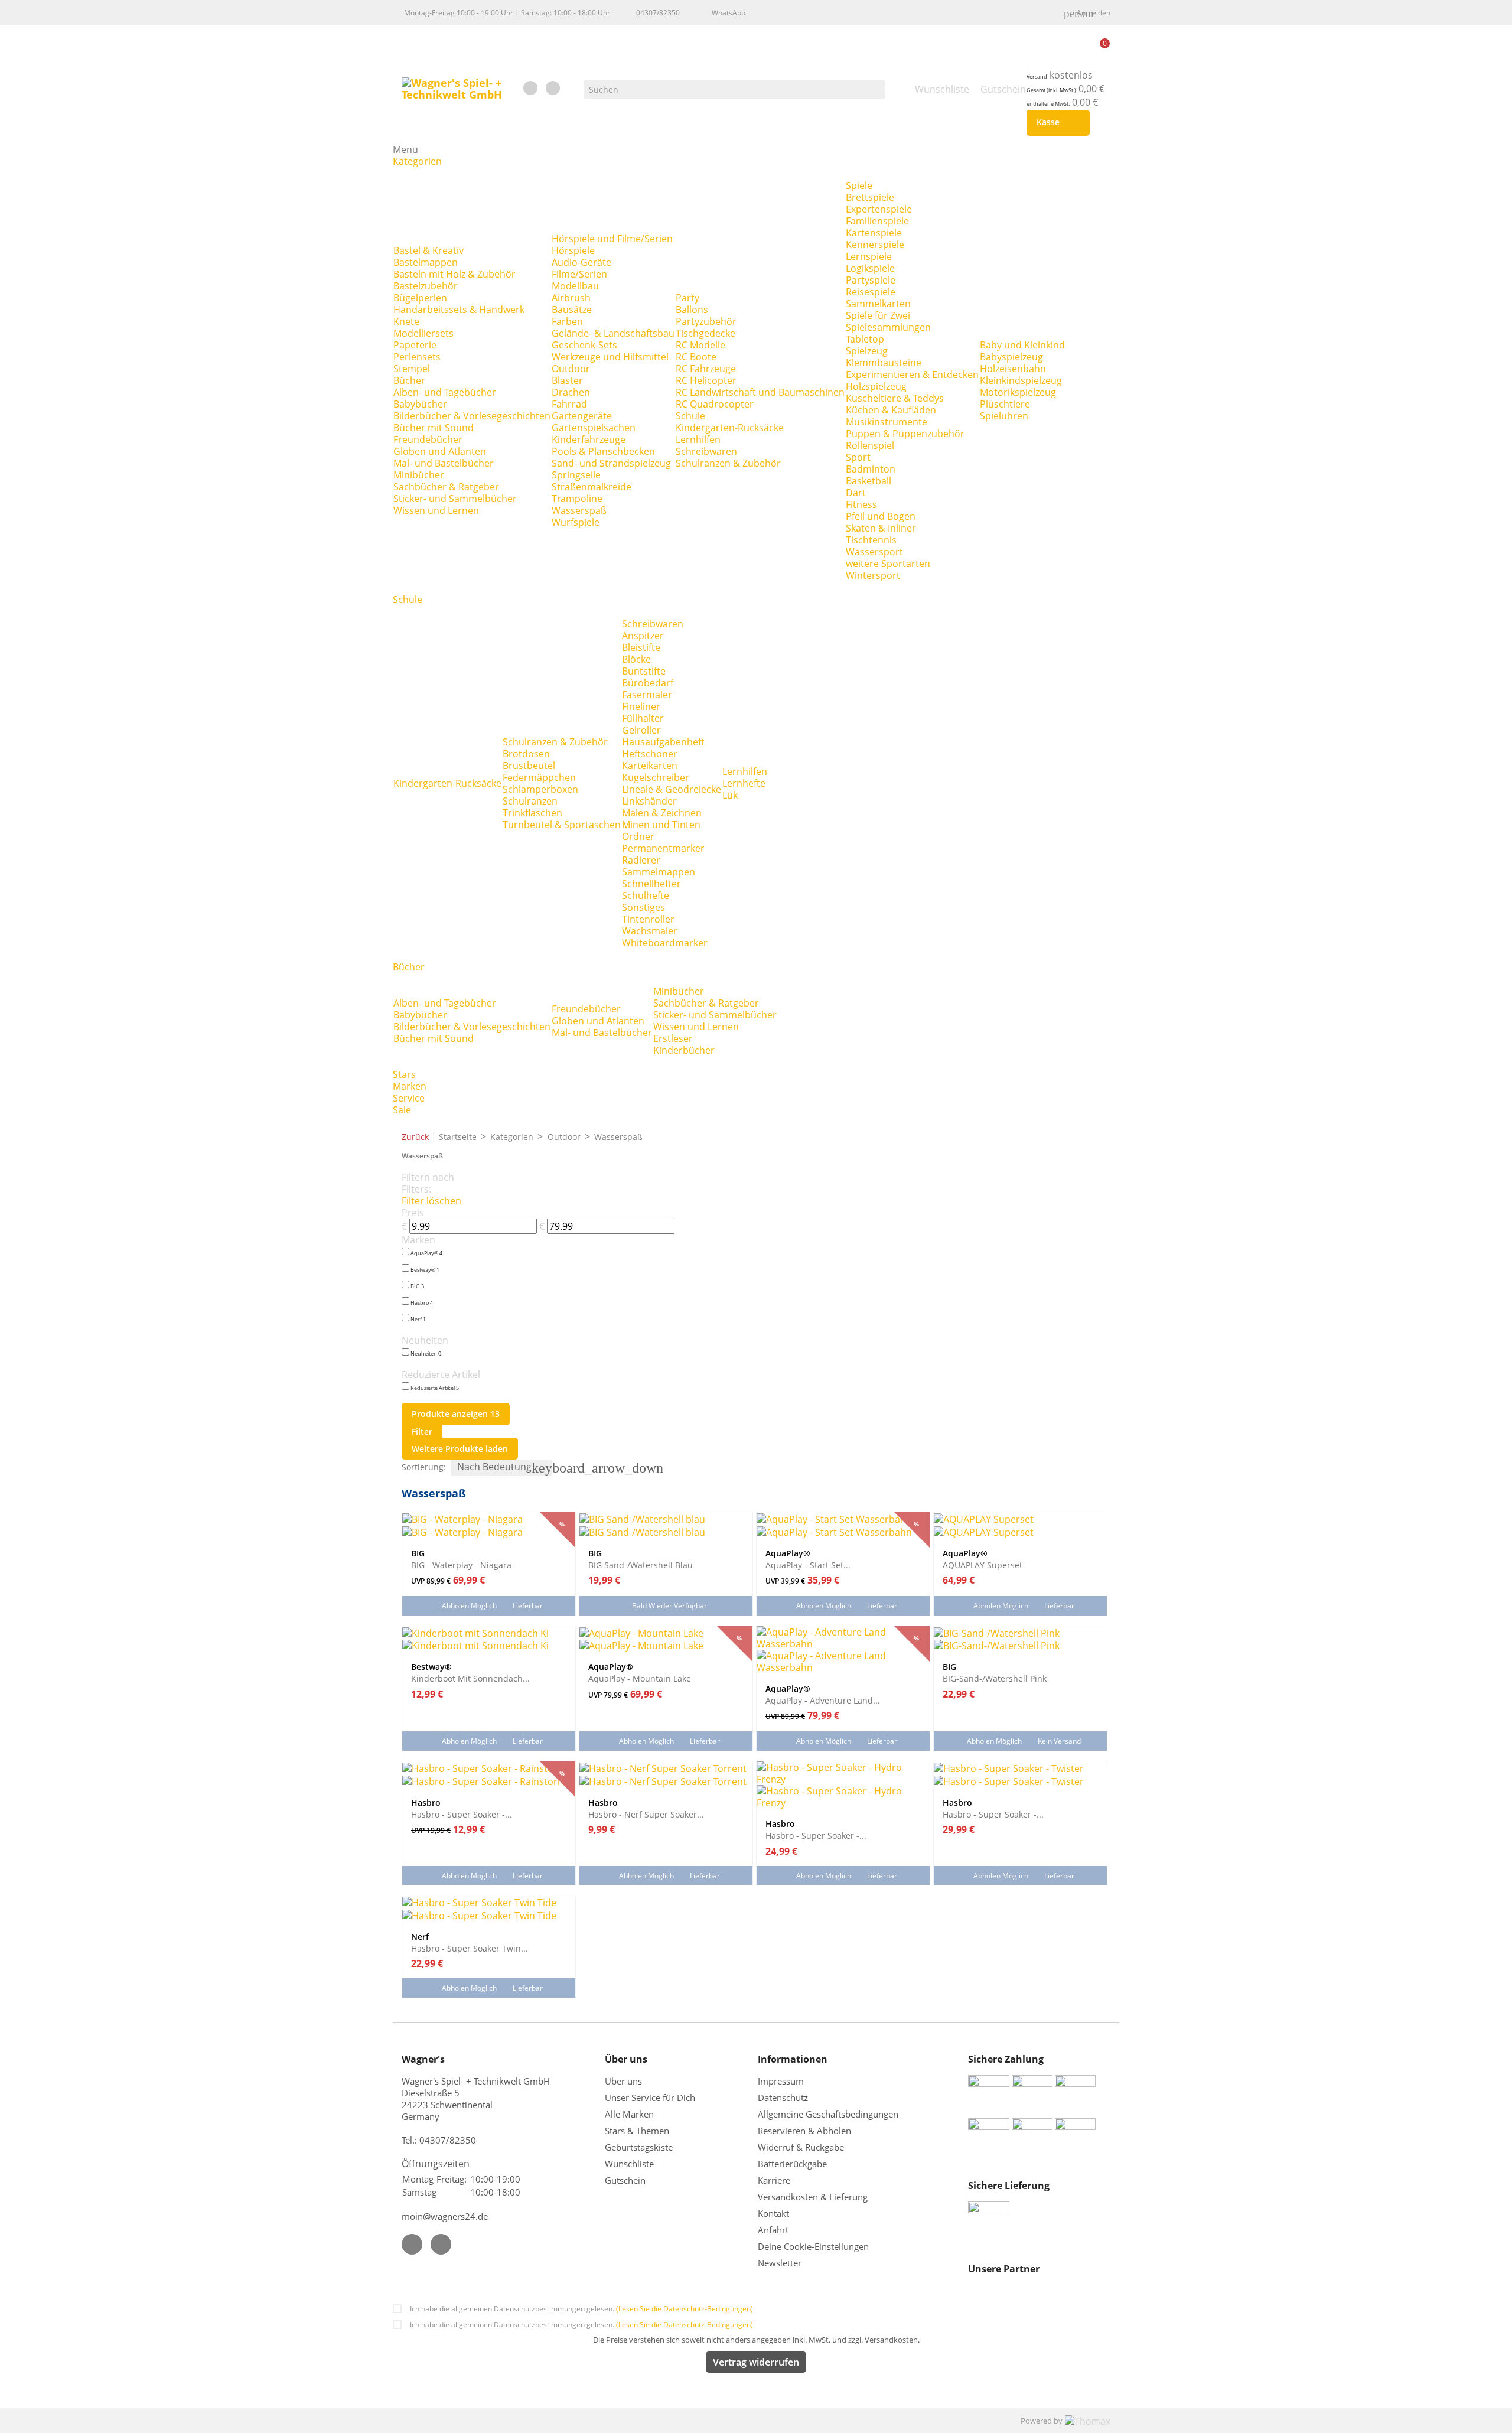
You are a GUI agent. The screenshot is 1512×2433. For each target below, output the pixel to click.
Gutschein (625, 2180)
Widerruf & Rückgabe (801, 2147)
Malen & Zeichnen (662, 813)
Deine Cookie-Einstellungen (813, 2246)
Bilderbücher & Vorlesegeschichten (472, 416)
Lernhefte (744, 783)
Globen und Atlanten (440, 451)
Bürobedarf (648, 683)
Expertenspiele (879, 209)
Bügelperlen (420, 298)
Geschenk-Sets (584, 345)
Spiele (859, 185)
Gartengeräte (582, 416)
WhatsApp (729, 13)
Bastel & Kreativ (428, 250)
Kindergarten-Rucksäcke (730, 428)
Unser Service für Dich (650, 2097)
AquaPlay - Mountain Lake (640, 1678)
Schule (690, 416)
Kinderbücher (684, 1050)
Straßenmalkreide (592, 487)
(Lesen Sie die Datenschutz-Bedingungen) (685, 2309)
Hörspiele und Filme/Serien (612, 239)
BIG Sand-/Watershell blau (641, 1565)
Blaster (567, 380)
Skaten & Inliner (881, 528)
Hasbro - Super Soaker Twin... (470, 1948)
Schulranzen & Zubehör (728, 463)
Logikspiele (870, 268)
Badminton (871, 469)
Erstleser (673, 1038)
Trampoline (577, 499)
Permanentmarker (663, 848)
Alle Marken (629, 2114)
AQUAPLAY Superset (983, 1565)
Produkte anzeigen (456, 1414)
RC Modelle (700, 345)
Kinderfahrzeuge (589, 439)
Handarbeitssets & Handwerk (459, 310)
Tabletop (865, 339)
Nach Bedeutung (504, 1468)
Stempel (412, 369)
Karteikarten (650, 766)
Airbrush (571, 298)
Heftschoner (650, 754)
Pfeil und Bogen (881, 516)
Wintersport (873, 575)
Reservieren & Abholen (804, 2131)
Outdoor (571, 369)
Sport (858, 457)
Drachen (571, 392)
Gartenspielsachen (594, 428)
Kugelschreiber (656, 777)
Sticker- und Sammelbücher (455, 499)
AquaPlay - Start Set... (808, 1565)
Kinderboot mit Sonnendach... (470, 1678)
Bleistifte (641, 647)
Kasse (1056, 123)
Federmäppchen (539, 777)
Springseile (576, 475)
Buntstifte (644, 671)
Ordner (638, 836)
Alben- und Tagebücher (445, 392)
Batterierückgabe (792, 2164)
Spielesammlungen (888, 327)
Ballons (692, 310)
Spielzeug (867, 351)
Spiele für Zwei (878, 315)
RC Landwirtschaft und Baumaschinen (760, 392)
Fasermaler (647, 695)
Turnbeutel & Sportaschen (562, 825)
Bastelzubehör (426, 286)
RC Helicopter (706, 380)
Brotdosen (526, 754)
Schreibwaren (706, 451)
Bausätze (572, 310)
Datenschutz (783, 2097)
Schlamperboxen (540, 789)
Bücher (409, 380)
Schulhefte (646, 895)
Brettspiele (870, 197)
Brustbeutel (529, 766)
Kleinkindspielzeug (1021, 380)
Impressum (781, 2081)
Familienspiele (877, 221)
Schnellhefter (651, 884)
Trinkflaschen (532, 813)
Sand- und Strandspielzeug (611, 463)
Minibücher (419, 475)
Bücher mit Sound (434, 428)
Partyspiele (871, 280)
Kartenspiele (874, 233)
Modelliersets (423, 333)
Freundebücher (428, 439)
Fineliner (641, 706)
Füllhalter (643, 718)
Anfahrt (773, 2230)
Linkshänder (649, 801)
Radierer (641, 860)
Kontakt (773, 2213)
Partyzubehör (706, 321)
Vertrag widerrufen (756, 2362)
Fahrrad (569, 404)
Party (687, 298)
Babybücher (420, 404)
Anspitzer (643, 636)
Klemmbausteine (884, 363)
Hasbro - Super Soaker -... (462, 1814)
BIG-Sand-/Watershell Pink (995, 1678)
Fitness (861, 504)
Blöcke (636, 659)
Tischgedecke (706, 333)
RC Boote (696, 357)
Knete (406, 321)
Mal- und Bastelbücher (444, 463)
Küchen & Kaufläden (891, 410)
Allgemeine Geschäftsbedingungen (828, 2114)
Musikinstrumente (887, 422)
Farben (567, 321)
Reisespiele (871, 292)
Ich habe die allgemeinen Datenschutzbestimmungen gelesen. (581, 2309)
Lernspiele (869, 256)
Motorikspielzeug (1018, 392)
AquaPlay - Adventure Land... (823, 1700)
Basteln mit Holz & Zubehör (454, 274)
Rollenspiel (870, 445)
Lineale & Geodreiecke (672, 789)
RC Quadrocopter (715, 404)
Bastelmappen (426, 262)
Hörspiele (573, 250)
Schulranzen (530, 801)
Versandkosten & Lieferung (813, 2197)
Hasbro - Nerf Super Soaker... (646, 1814)
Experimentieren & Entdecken (912, 374)
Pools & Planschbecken (603, 451)
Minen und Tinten (661, 825)
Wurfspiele (576, 522)
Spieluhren (1004, 416)
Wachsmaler (650, 931)
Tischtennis (871, 540)
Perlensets (417, 357)
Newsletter (780, 2263)
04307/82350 (658, 13)
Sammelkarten (878, 304)
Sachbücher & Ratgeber (446, 487)
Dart (856, 493)
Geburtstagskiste (639, 2147)
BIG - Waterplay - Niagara (461, 1565)
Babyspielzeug (1011, 357)
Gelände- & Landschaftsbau (613, 333)
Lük (730, 795)
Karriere (774, 2180)
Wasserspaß (579, 510)
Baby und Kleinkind (1022, 345)
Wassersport (874, 552)
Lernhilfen (698, 439)
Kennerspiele (875, 245)
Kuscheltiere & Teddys (895, 398)
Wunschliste (629, 2164)
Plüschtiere (1005, 404)
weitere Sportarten (888, 564)
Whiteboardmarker (665, 943)
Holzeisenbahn (1013, 369)
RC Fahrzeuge (706, 369)
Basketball (869, 481)
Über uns (625, 2081)
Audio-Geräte (581, 262)
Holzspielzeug (876, 386)
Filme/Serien (579, 274)
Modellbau (575, 286)
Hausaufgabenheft (663, 742)
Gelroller (641, 730)
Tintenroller (648, 919)
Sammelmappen (659, 872)
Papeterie (415, 345)
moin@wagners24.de (445, 2216)
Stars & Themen (637, 2131)
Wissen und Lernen (436, 510)
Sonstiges (643, 907)
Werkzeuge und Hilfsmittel (610, 357)
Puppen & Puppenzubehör (905, 434)
